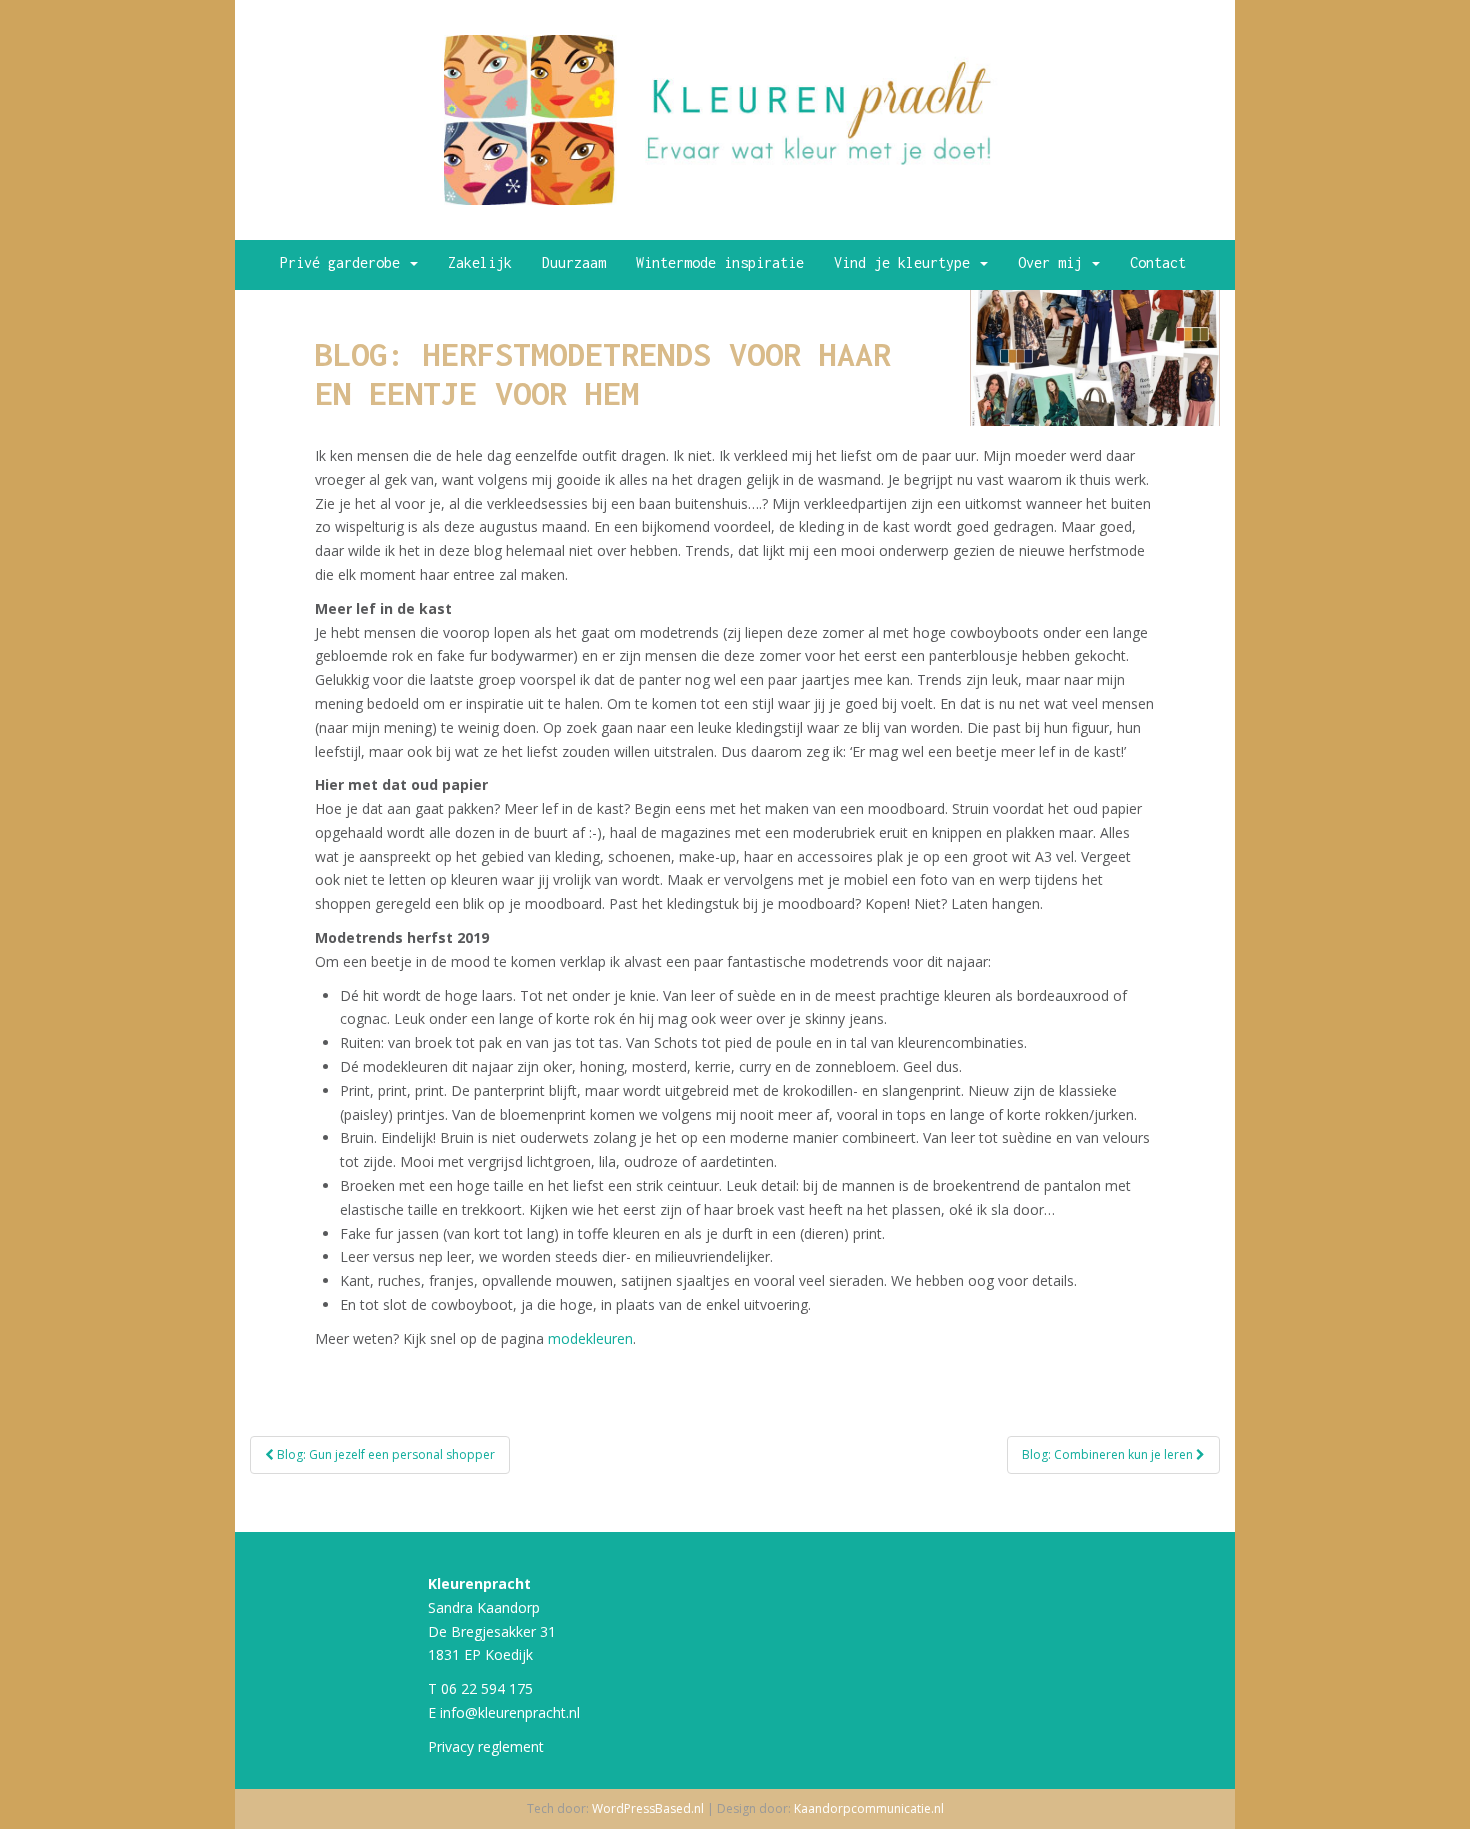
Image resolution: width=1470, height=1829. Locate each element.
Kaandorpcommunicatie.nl (869, 1808)
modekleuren (590, 1338)
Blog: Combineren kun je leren (1109, 1454)
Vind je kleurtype (906, 262)
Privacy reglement (486, 1746)
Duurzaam (574, 262)
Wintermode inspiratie (720, 262)
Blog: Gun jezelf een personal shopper (384, 1454)
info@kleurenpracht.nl (510, 1712)
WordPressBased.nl (648, 1808)
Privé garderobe (344, 262)
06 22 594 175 (487, 1688)
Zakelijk (480, 262)
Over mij (1054, 262)
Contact (1158, 262)
